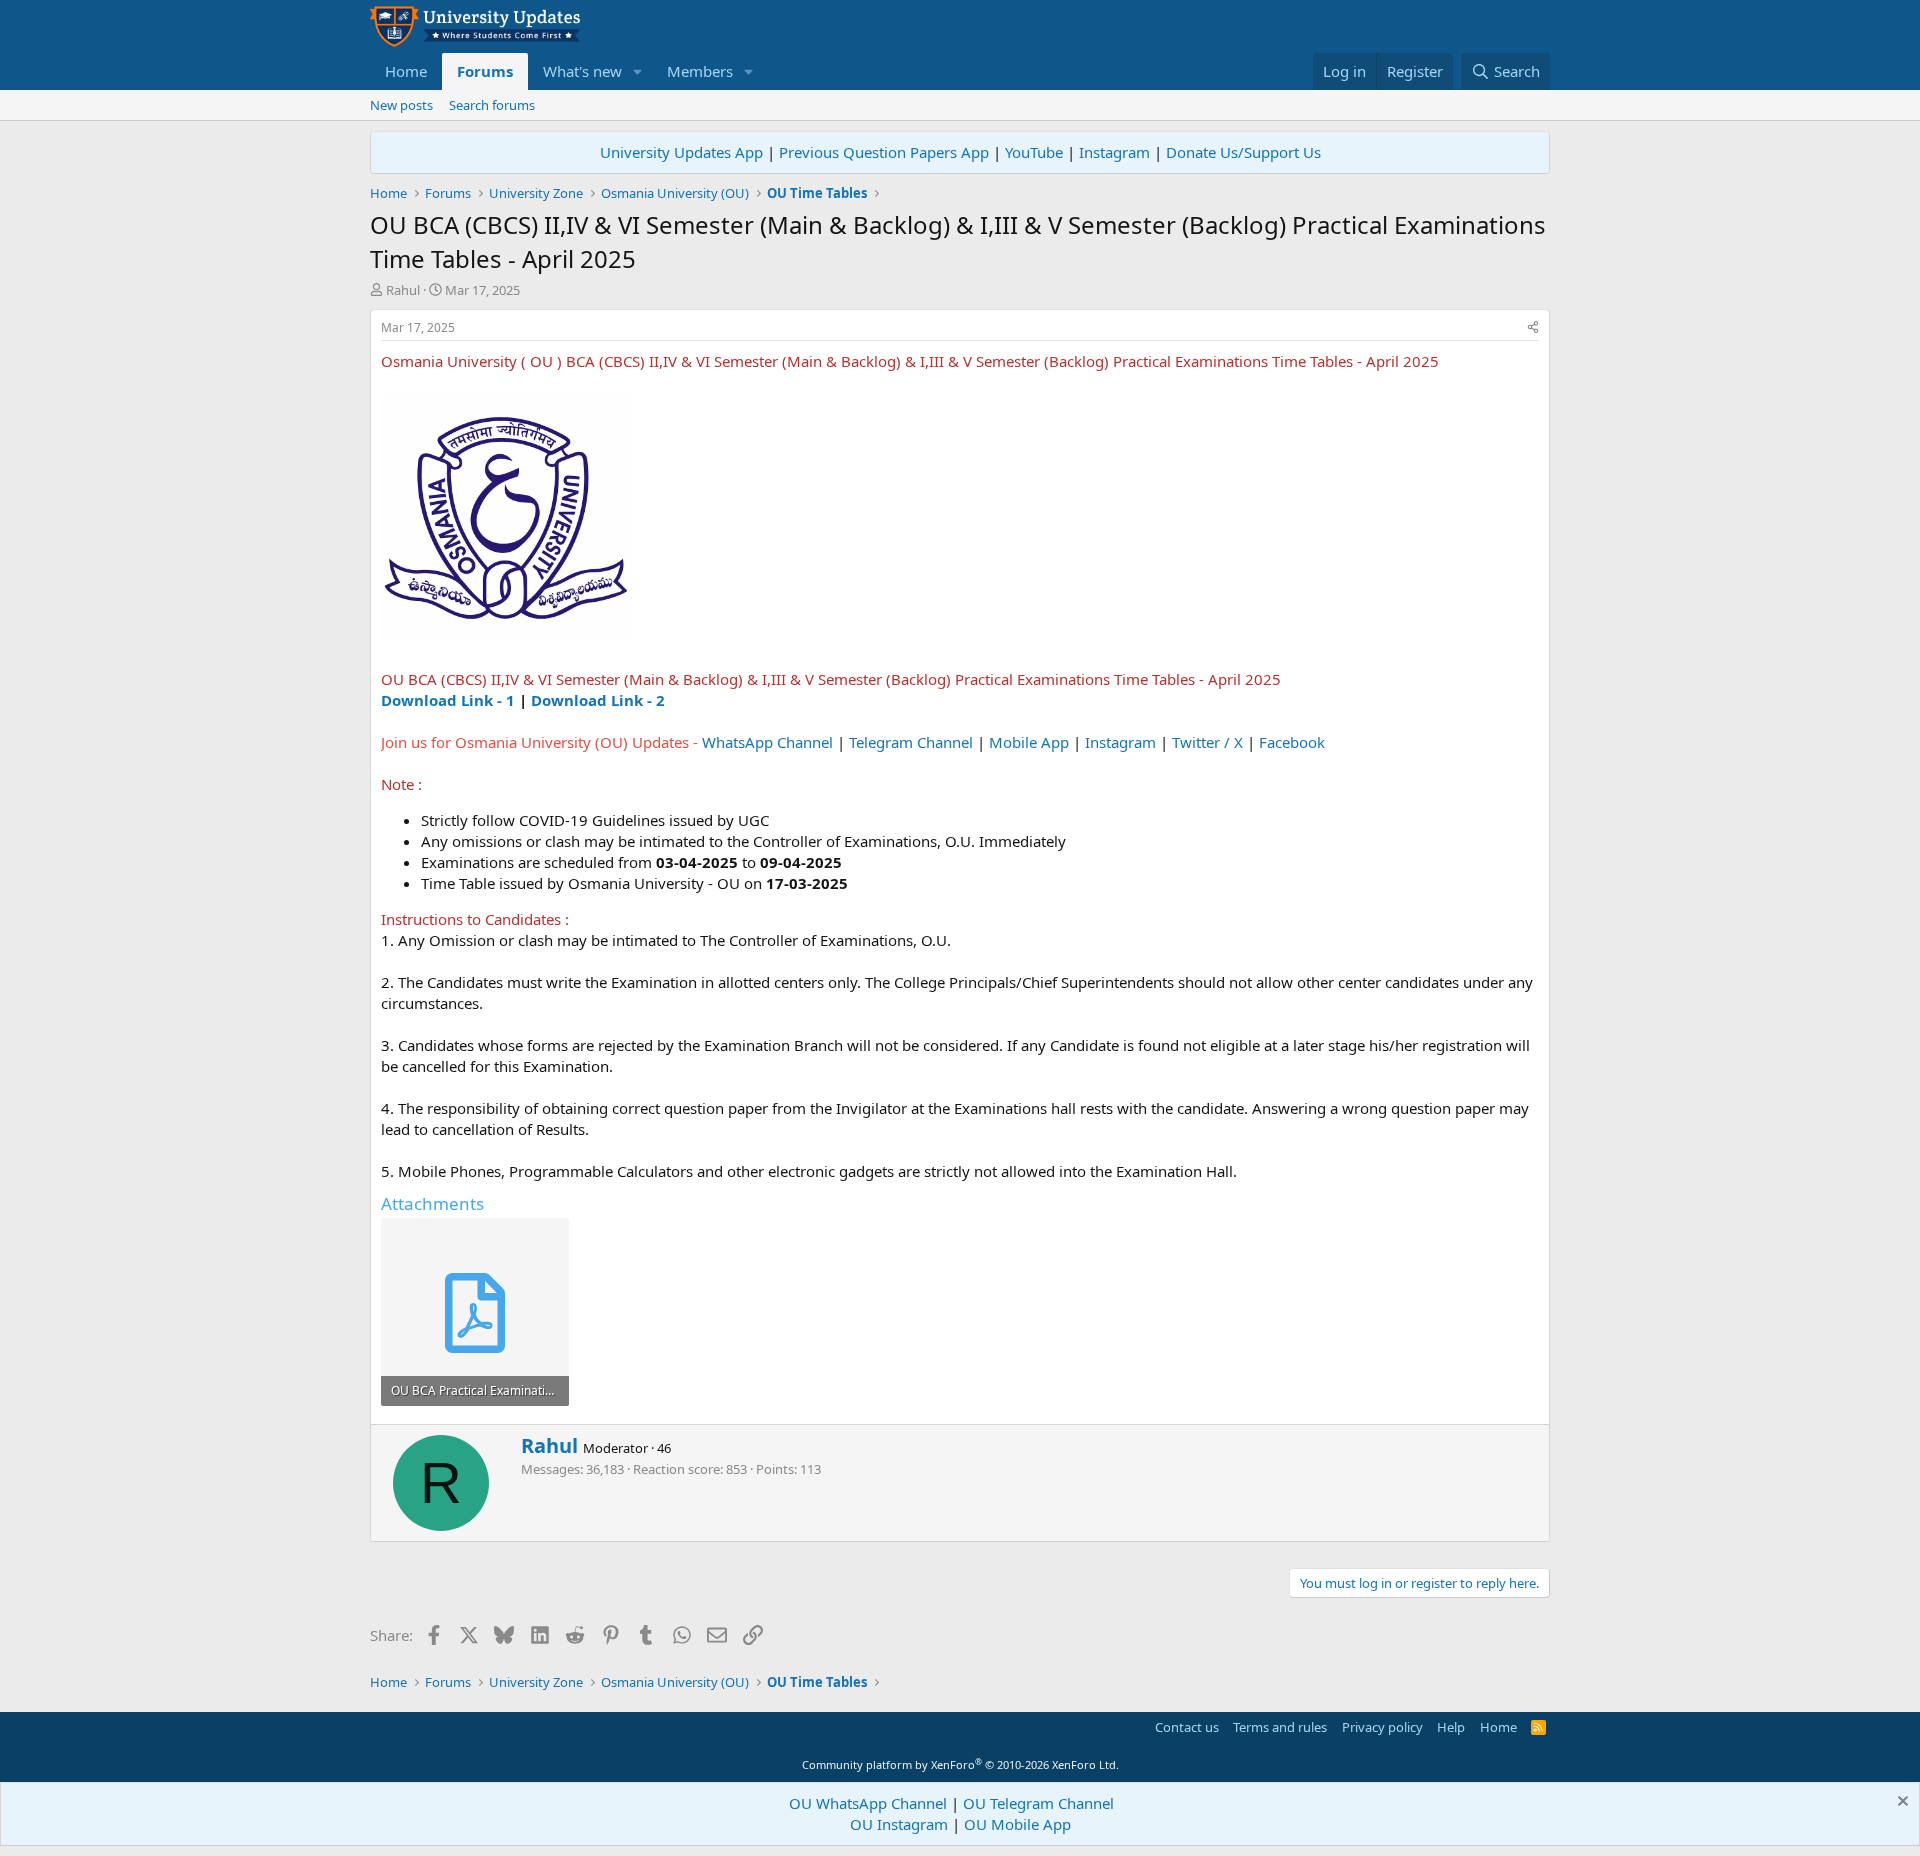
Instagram (1114, 152)
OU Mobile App (1017, 1824)
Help (1451, 1727)
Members (700, 71)
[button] (638, 71)
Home (406, 71)
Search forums (492, 105)
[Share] (1533, 328)
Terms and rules (1280, 1727)
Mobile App (1029, 742)
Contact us (1187, 1727)
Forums (485, 71)
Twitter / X (1207, 742)
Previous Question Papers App (884, 152)
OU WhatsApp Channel (868, 1803)
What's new (582, 71)
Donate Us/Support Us (1243, 152)
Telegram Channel (911, 742)
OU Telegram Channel (1038, 1803)
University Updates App (681, 152)
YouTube (1034, 152)
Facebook (1292, 742)
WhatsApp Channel (767, 742)
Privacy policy (1382, 1727)
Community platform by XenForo (960, 1764)
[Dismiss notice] (1900, 1803)
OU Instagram (899, 1824)
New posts (401, 105)
